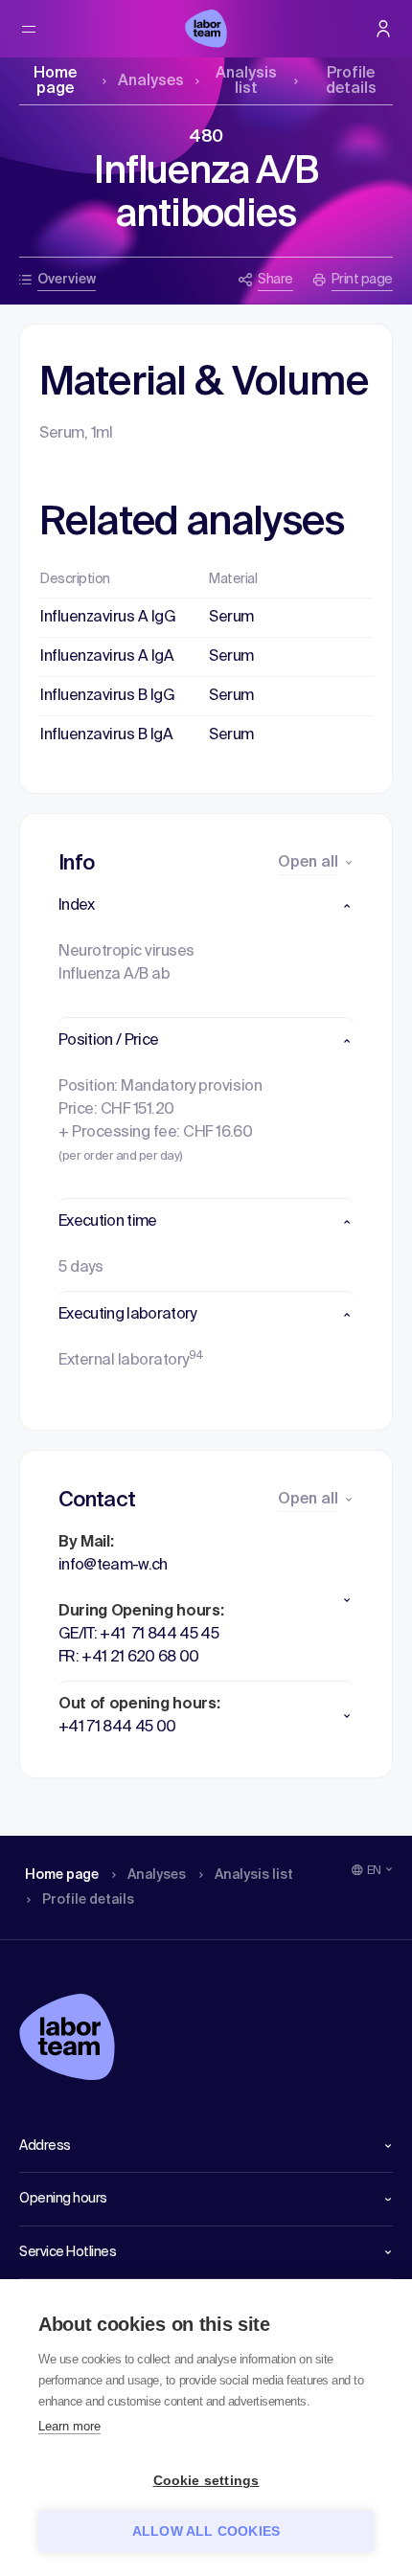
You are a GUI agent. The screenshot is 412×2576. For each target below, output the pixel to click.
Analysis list (246, 81)
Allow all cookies (206, 2531)
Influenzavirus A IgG (108, 618)
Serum (231, 618)
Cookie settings (206, 2481)
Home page (55, 81)
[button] (206, 906)
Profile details (351, 81)
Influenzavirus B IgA (106, 735)
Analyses (151, 81)
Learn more (69, 2426)
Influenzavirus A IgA (107, 657)
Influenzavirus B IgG (107, 696)
